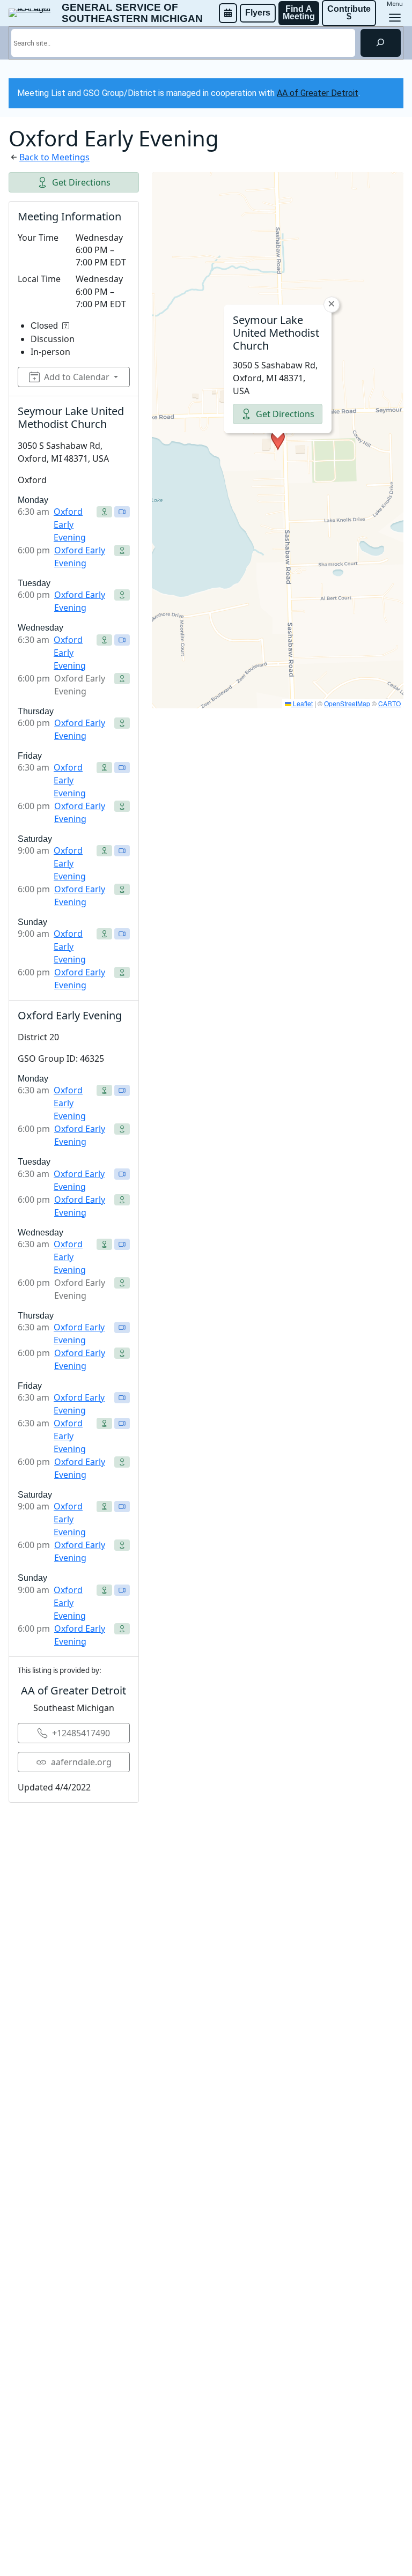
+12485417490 (81, 1733)
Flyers (258, 13)
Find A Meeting (299, 13)
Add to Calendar (77, 377)
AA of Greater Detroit (318, 93)
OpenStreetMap (347, 703)
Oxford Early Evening (70, 524)
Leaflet (302, 703)
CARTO (389, 703)
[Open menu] (395, 18)
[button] (278, 440)
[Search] (381, 43)
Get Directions (81, 182)
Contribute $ (350, 13)
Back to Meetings (54, 157)
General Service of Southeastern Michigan (132, 13)
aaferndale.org (81, 1762)
